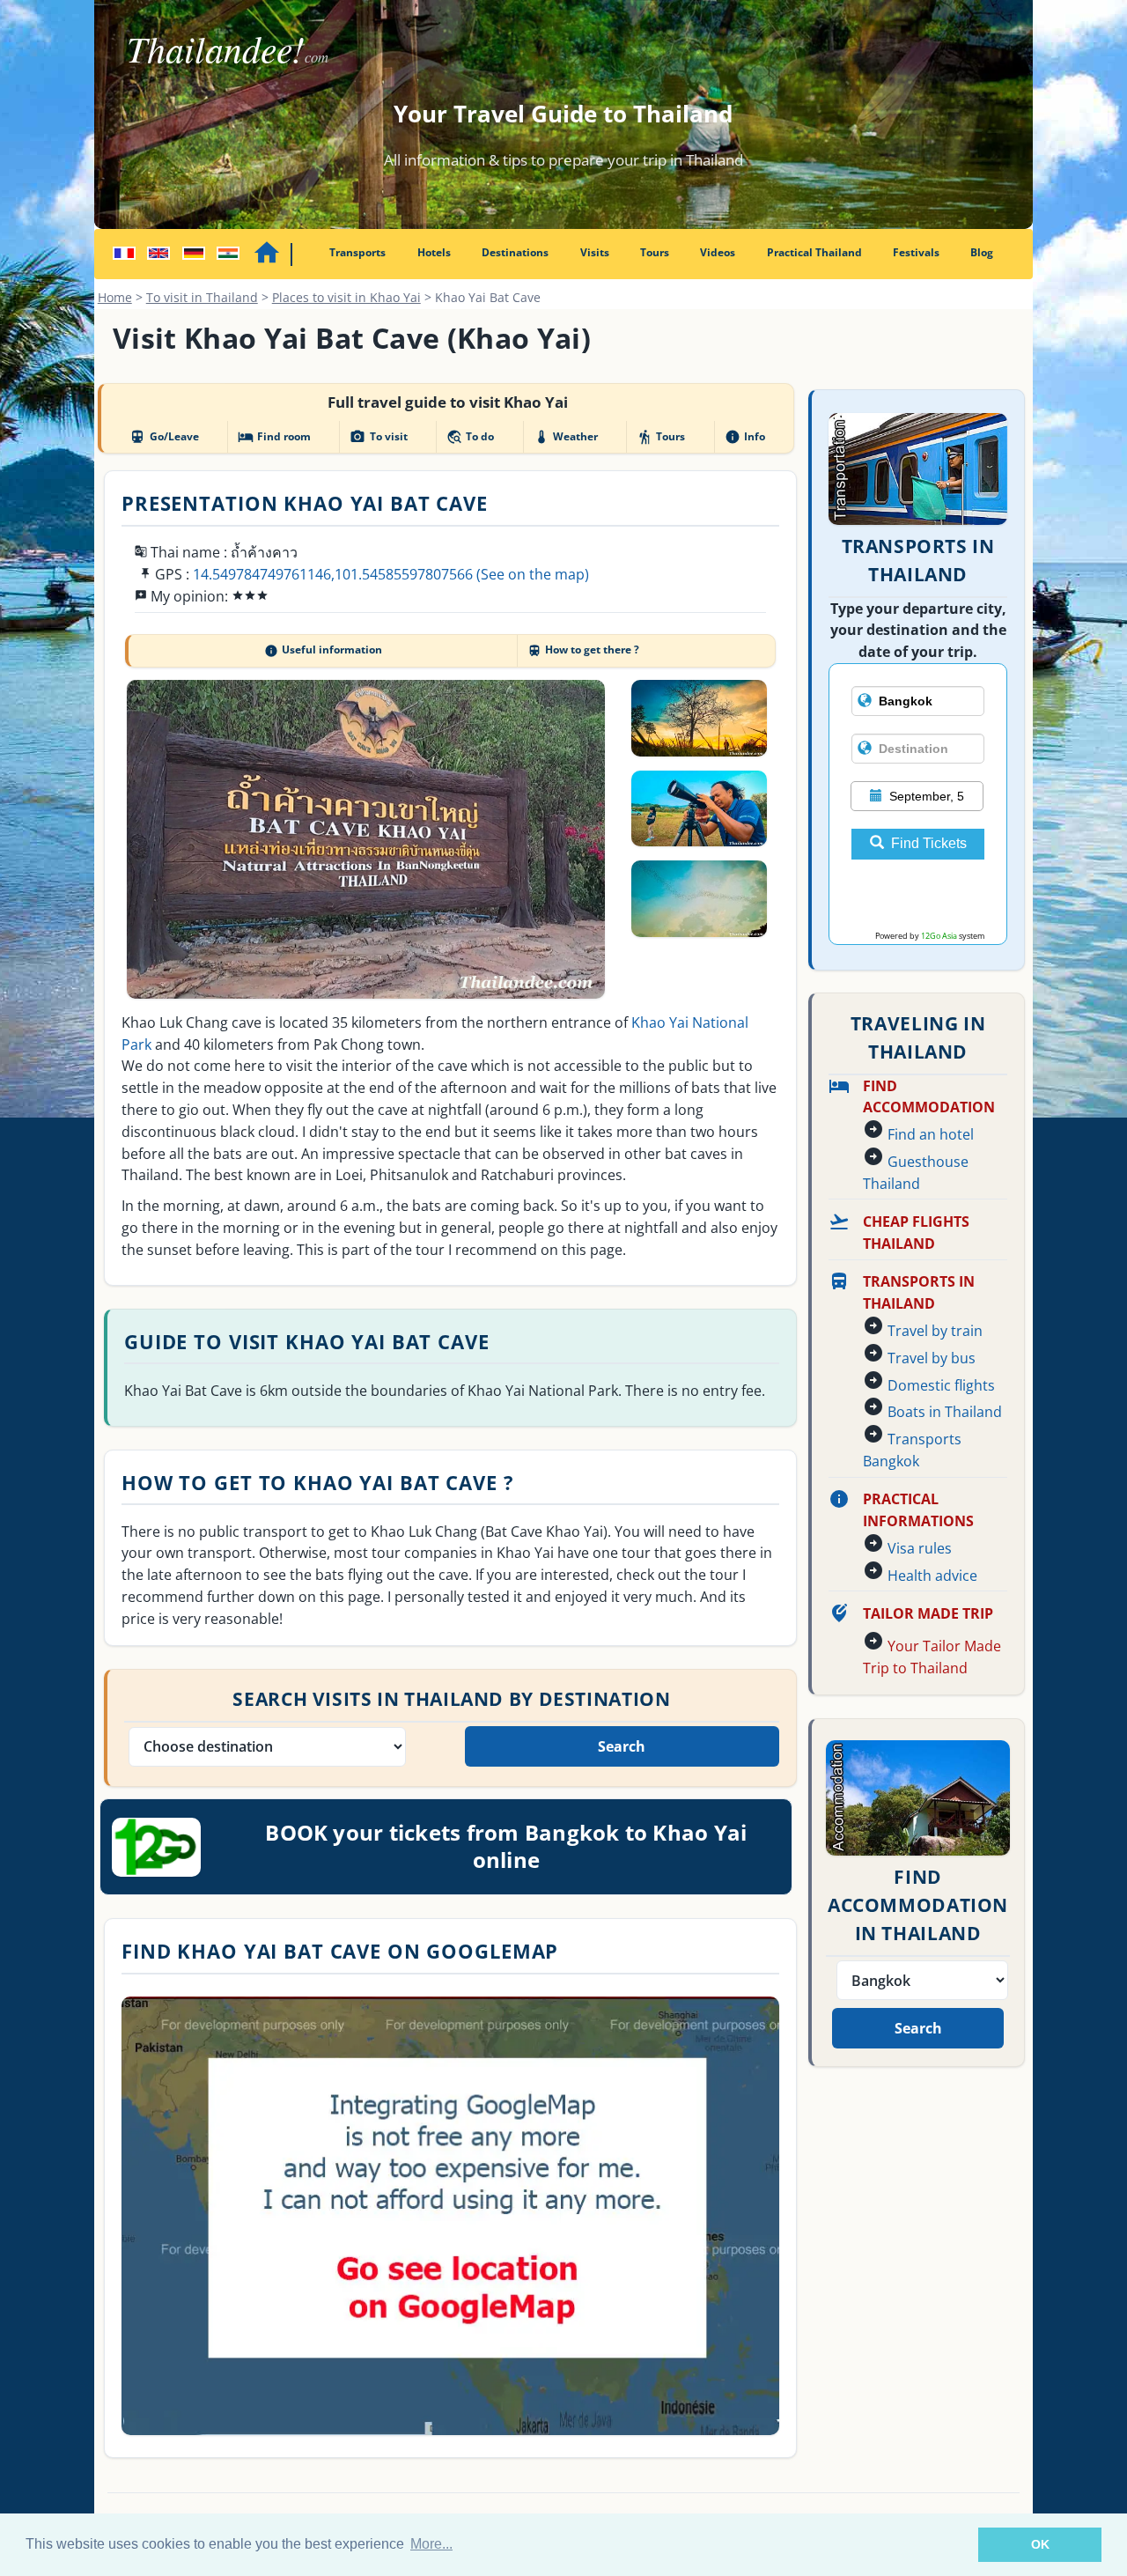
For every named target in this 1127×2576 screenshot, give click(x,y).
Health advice (932, 1576)
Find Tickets (929, 843)
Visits (595, 252)
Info (745, 437)
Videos (718, 252)
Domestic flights (941, 1385)
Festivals (916, 252)
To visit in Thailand (202, 297)
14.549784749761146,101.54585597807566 (333, 574)
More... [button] (431, 2544)
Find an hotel (931, 1134)
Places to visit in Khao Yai (346, 297)
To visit (378, 437)
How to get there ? (583, 650)
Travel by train (935, 1331)
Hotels (434, 252)
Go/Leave (164, 437)
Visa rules (920, 1548)
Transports (357, 252)
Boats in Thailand (945, 1412)
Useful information (323, 650)
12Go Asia (939, 936)
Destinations (515, 252)
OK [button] (1040, 2544)
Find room (274, 437)
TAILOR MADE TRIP (928, 1613)
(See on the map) (533, 574)
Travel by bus (932, 1358)
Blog (982, 252)
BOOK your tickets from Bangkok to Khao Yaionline (506, 1846)
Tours (655, 252)
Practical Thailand (814, 252)
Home (115, 297)
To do (470, 437)
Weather (566, 437)
